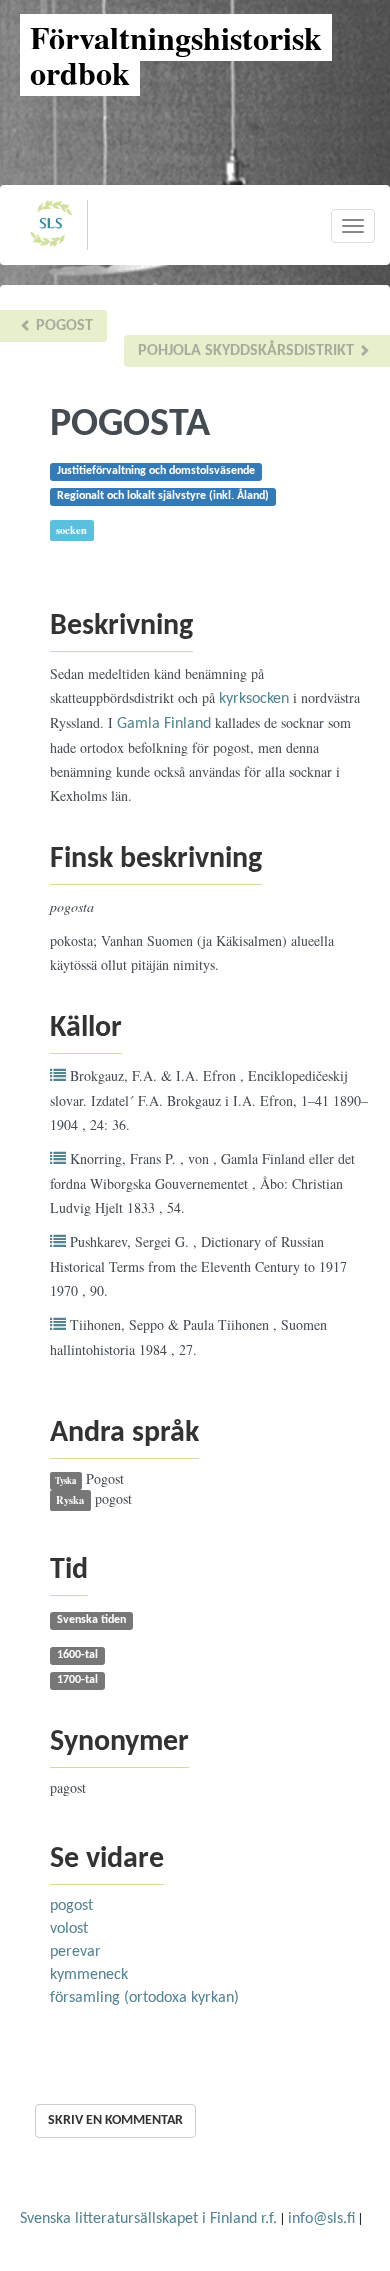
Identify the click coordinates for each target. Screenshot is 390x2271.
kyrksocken (254, 699)
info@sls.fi (321, 2219)
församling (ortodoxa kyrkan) (144, 1998)
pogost (62, 326)
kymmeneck (89, 1975)
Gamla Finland (164, 724)
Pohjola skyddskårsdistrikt (248, 351)
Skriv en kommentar (115, 2120)
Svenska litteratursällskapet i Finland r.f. (148, 2219)
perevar (75, 1952)
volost (69, 1929)
